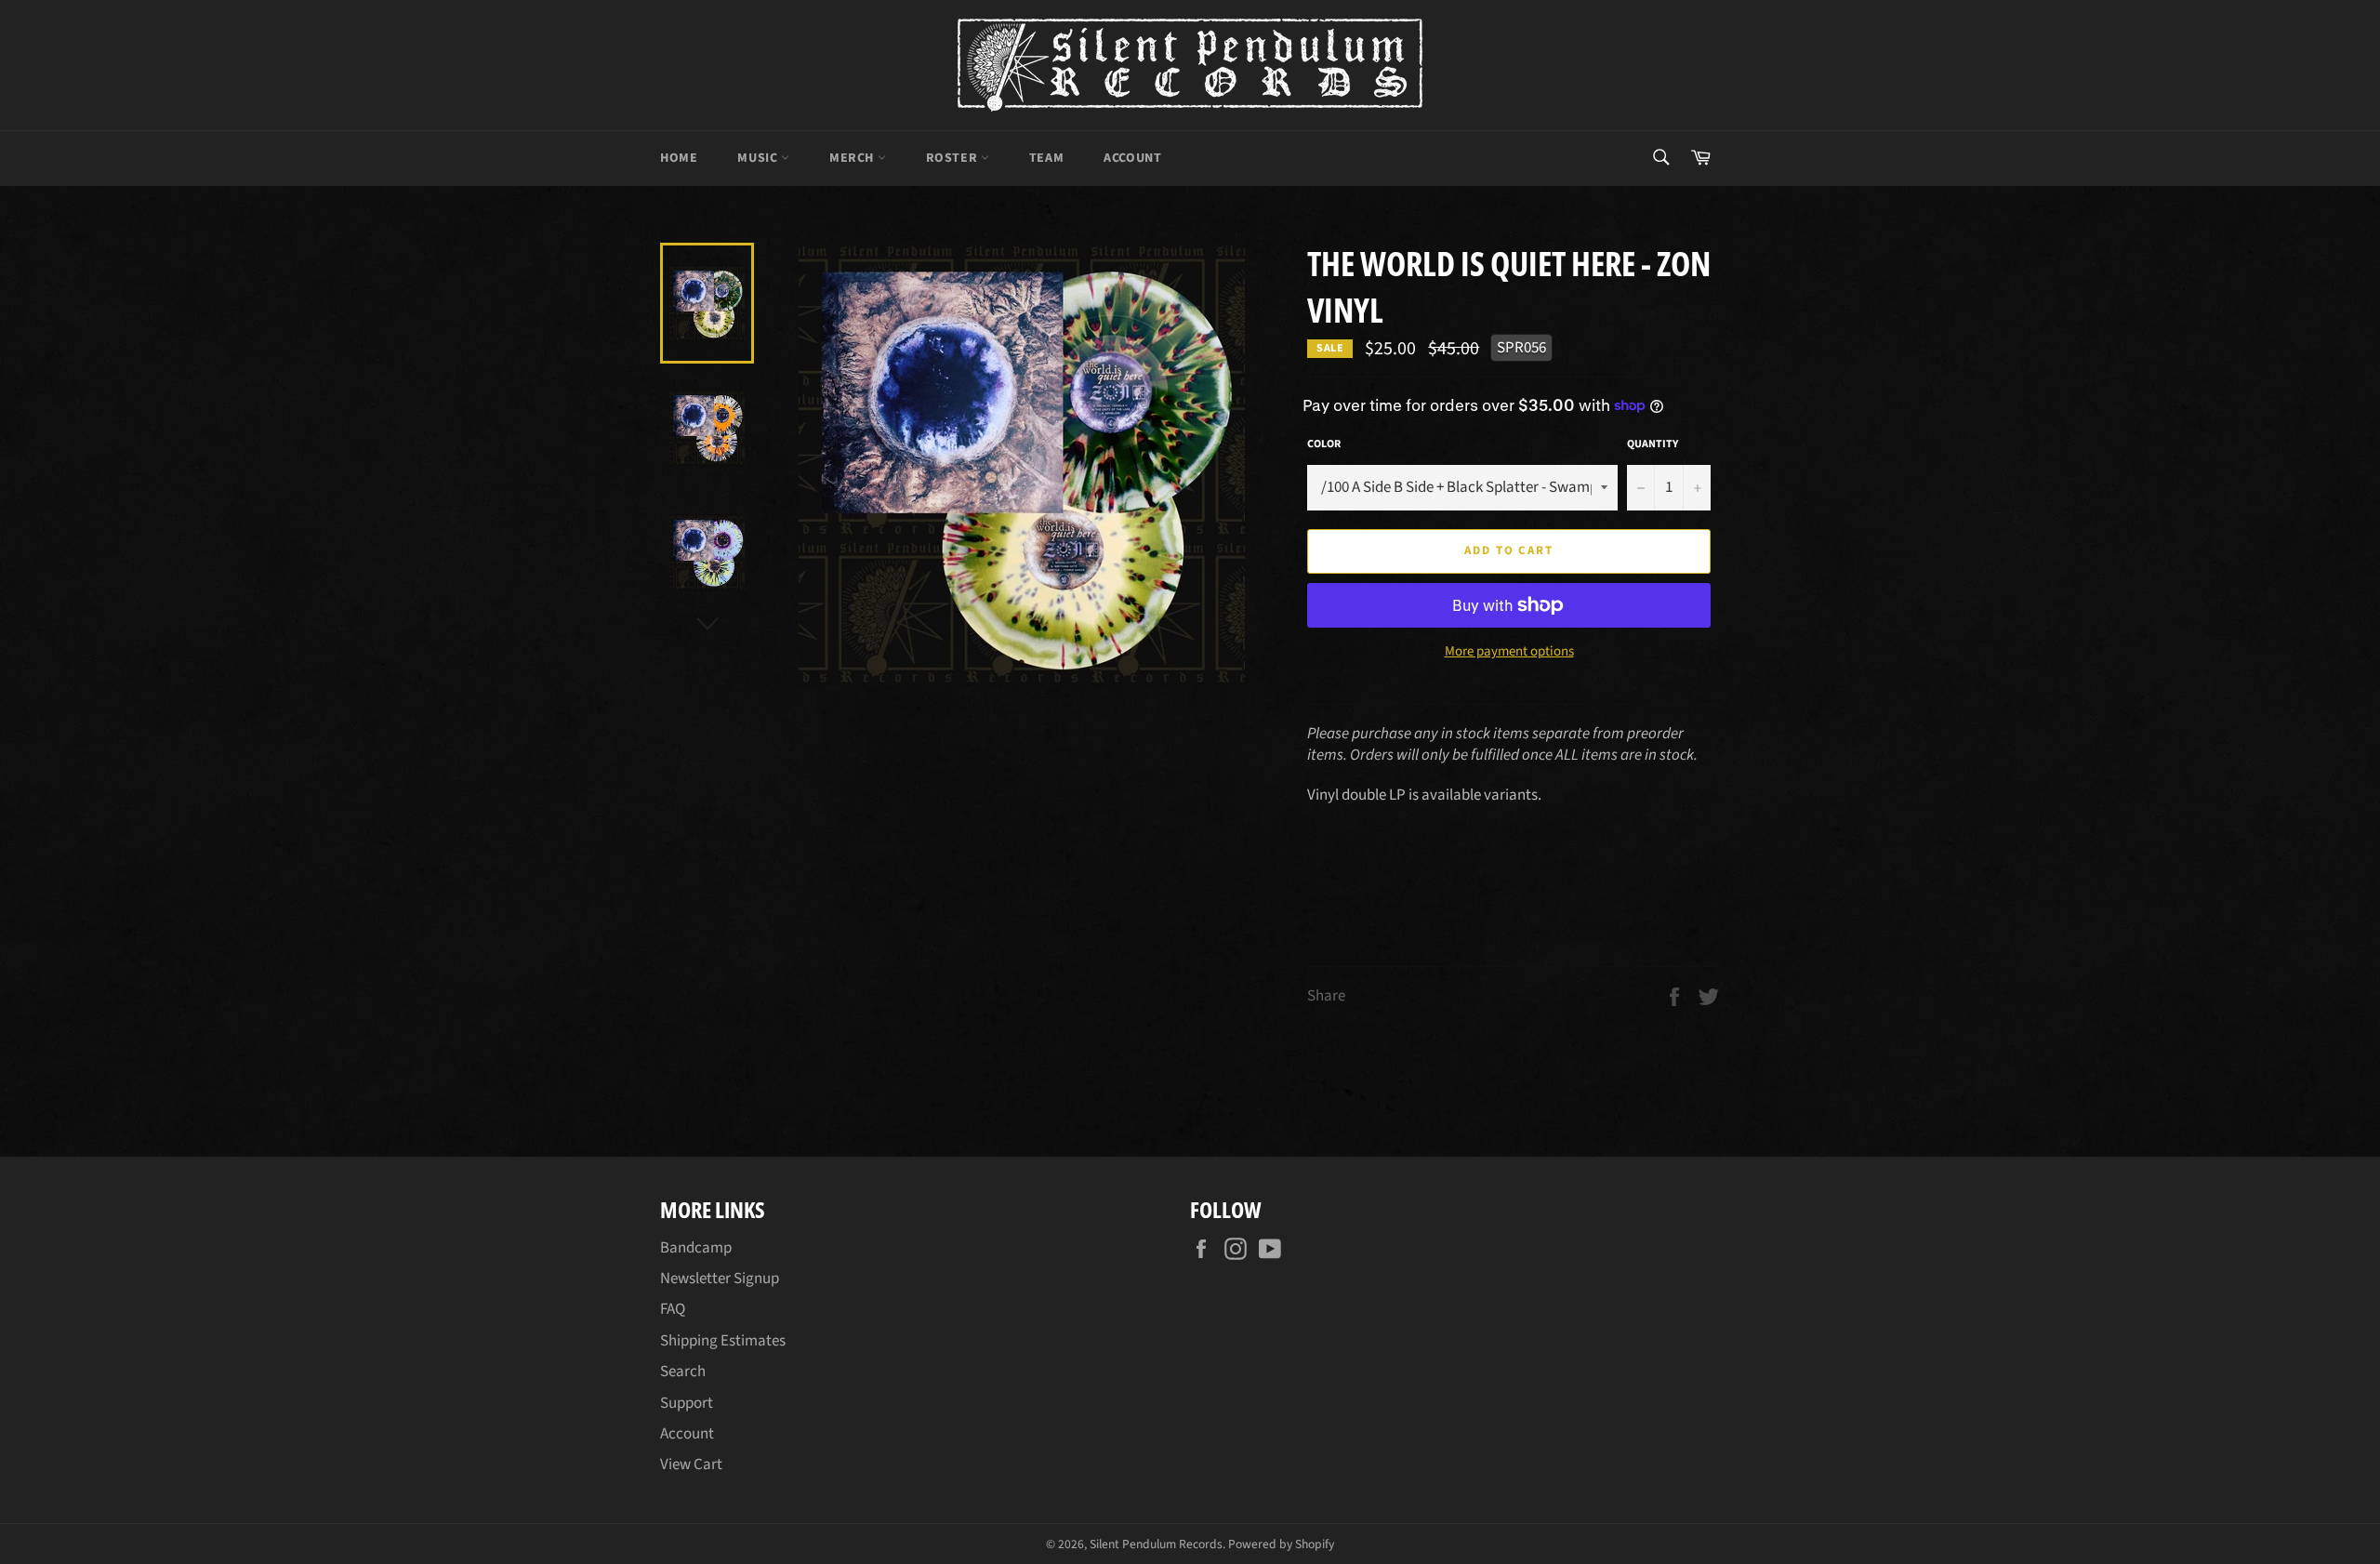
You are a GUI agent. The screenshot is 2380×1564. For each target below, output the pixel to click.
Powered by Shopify (1281, 1544)
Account (1132, 158)
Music (759, 158)
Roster (953, 158)
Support (687, 1403)
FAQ (673, 1309)
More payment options (1509, 652)
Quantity (1653, 444)
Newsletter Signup (720, 1279)
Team (1046, 158)
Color (1324, 444)
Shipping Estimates (723, 1341)
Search (683, 1372)
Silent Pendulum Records (1156, 1544)
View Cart (691, 1465)
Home (679, 158)
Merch (853, 158)
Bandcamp (696, 1248)
